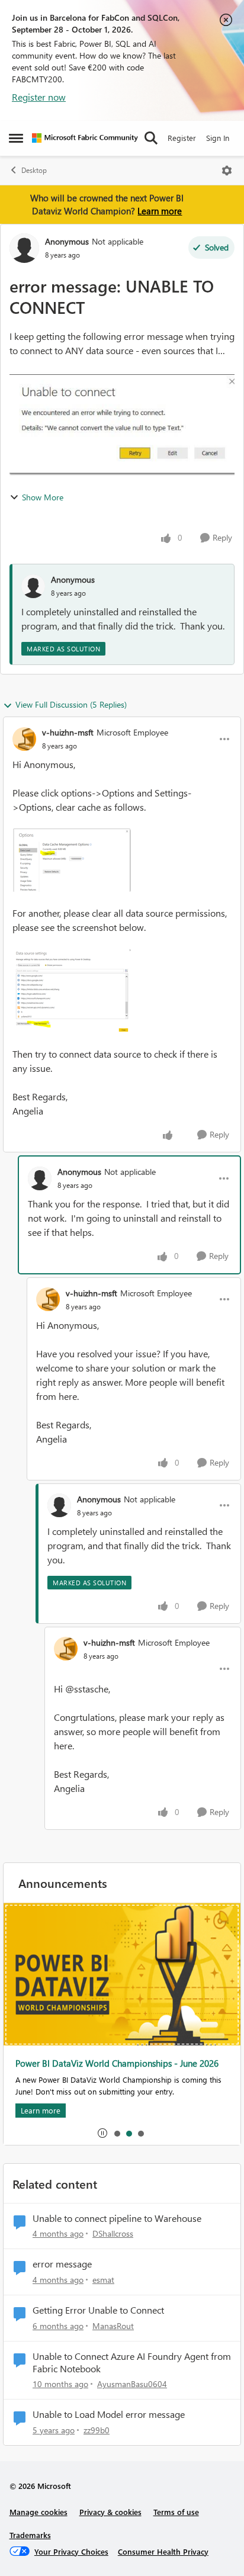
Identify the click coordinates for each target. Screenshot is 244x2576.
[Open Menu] (227, 171)
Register (182, 138)
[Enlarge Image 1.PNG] (72, 860)
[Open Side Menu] (16, 138)
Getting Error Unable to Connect (98, 2310)
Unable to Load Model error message (109, 2414)
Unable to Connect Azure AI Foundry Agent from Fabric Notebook (132, 2363)
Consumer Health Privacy (163, 2551)
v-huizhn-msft (68, 732)
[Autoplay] (102, 2133)
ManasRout (113, 2326)
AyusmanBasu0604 (132, 2384)
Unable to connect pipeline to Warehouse (117, 2218)
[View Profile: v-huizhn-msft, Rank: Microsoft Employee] (24, 739)
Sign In (218, 138)
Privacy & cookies (110, 2512)
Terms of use (176, 2512)
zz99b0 (97, 2430)
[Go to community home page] (85, 138)
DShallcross (113, 2233)
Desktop (34, 170)
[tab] (117, 2133)
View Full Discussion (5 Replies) (71, 704)
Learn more (160, 211)
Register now (39, 97)
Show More (43, 497)
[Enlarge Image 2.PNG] (72, 991)
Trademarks (30, 2535)
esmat (103, 2280)
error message (62, 2264)
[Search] (151, 138)
